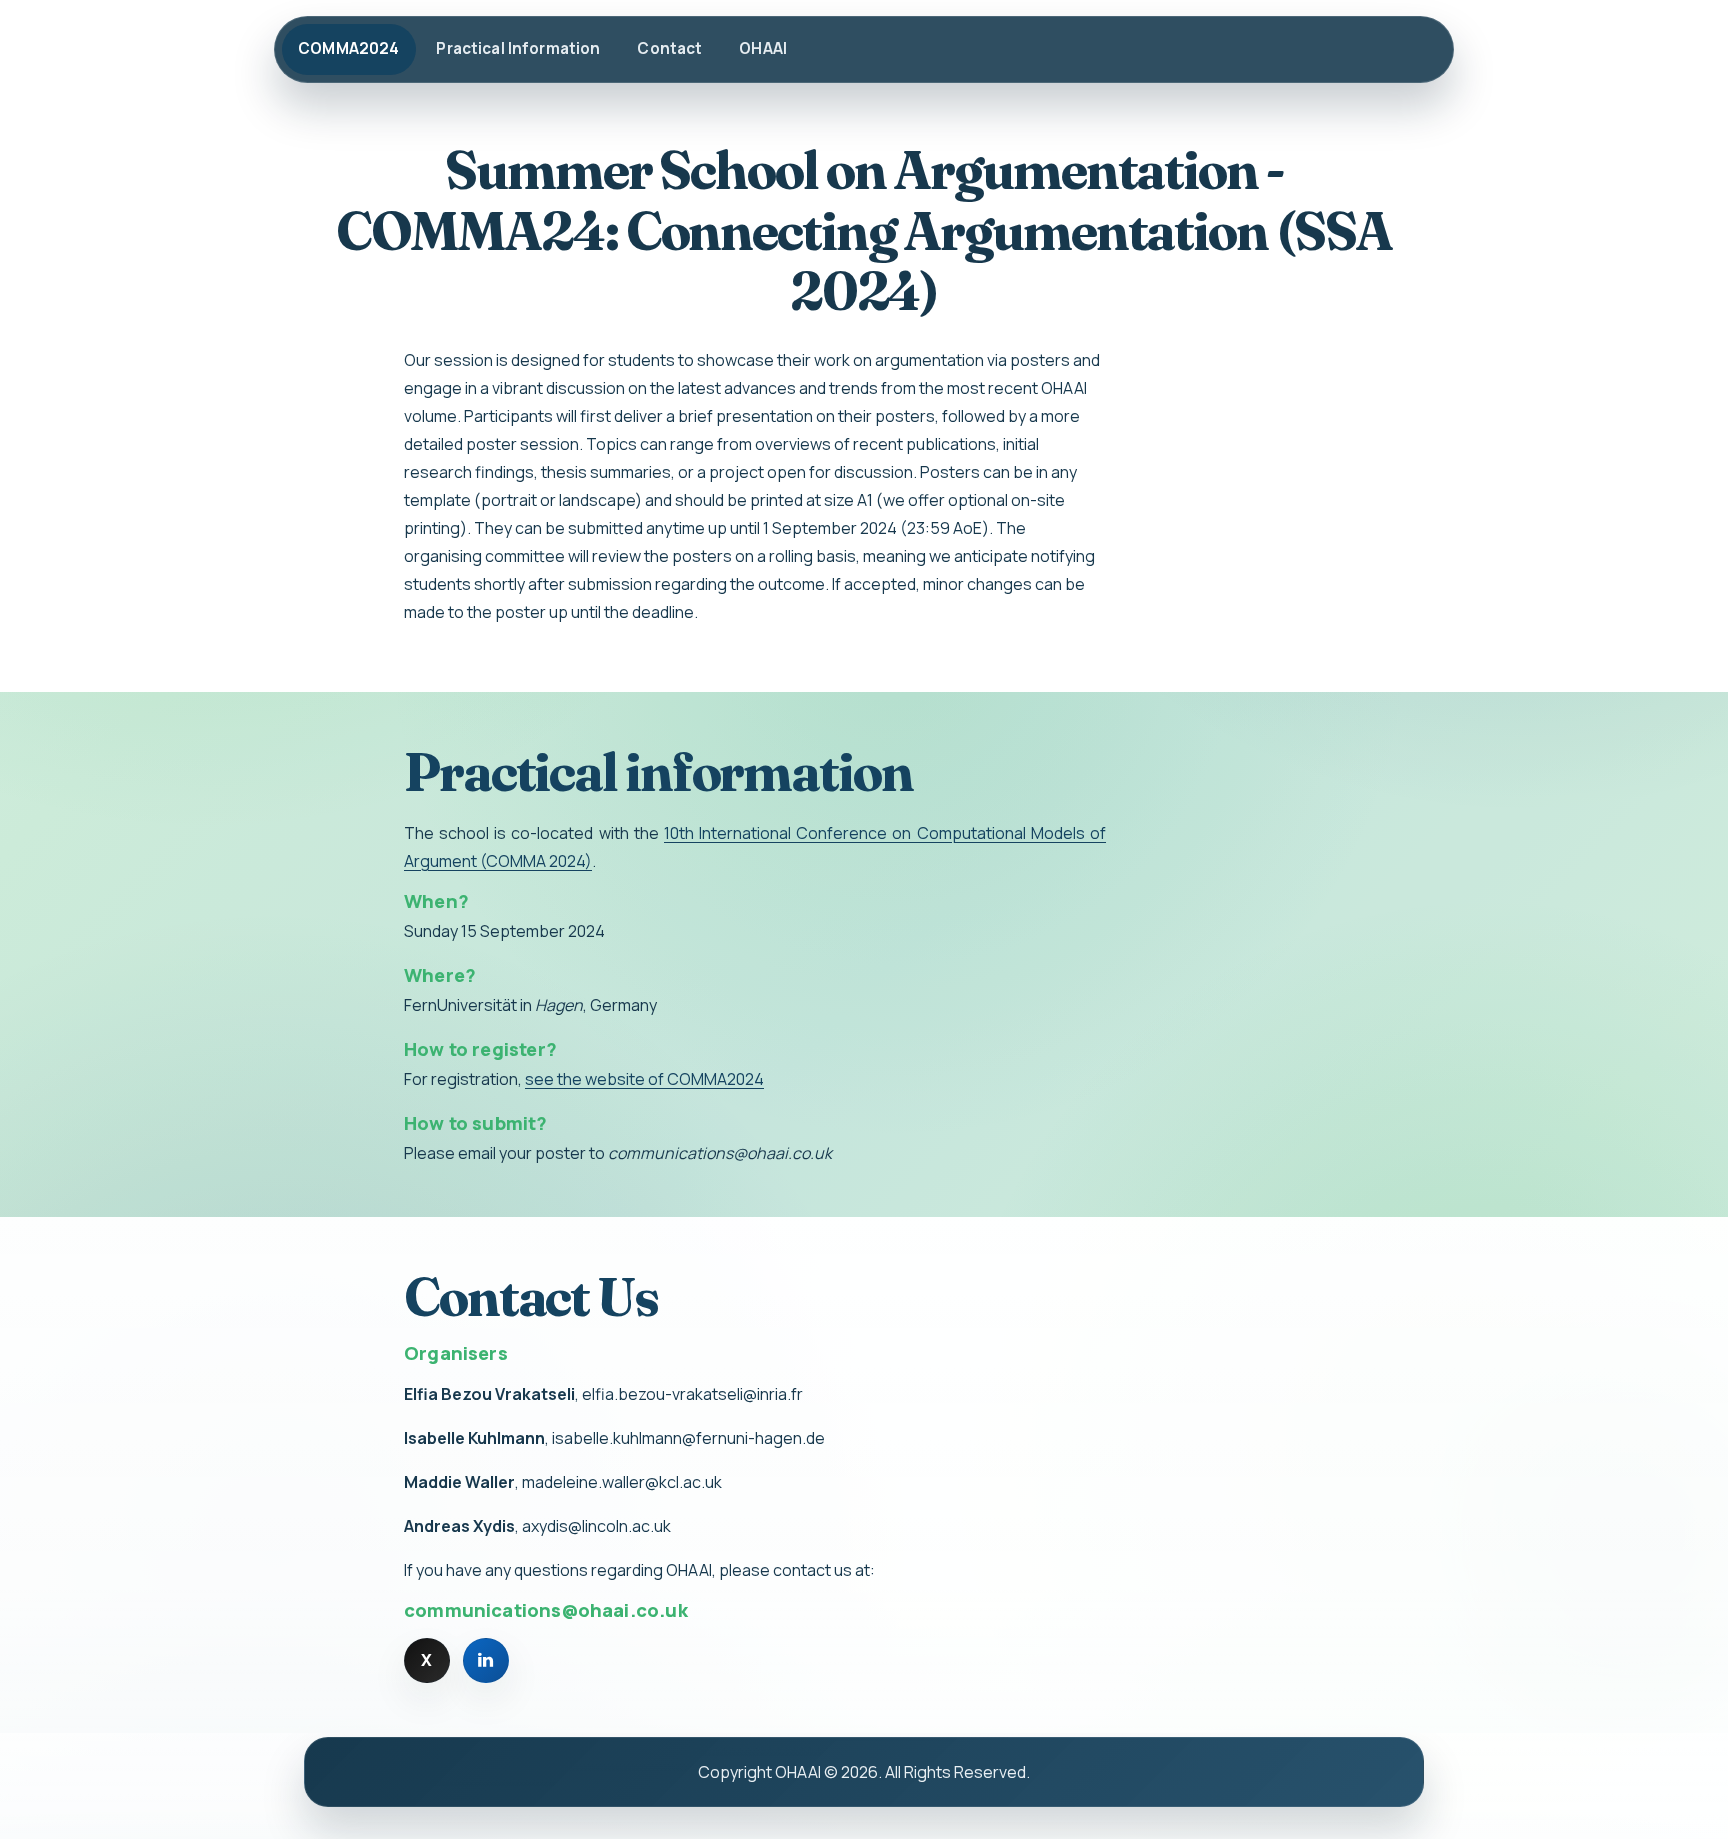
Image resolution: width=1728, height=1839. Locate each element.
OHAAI (763, 48)
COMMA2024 (348, 48)
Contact (669, 48)
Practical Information (518, 48)
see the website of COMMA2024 (644, 1079)
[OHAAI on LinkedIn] (486, 1661)
